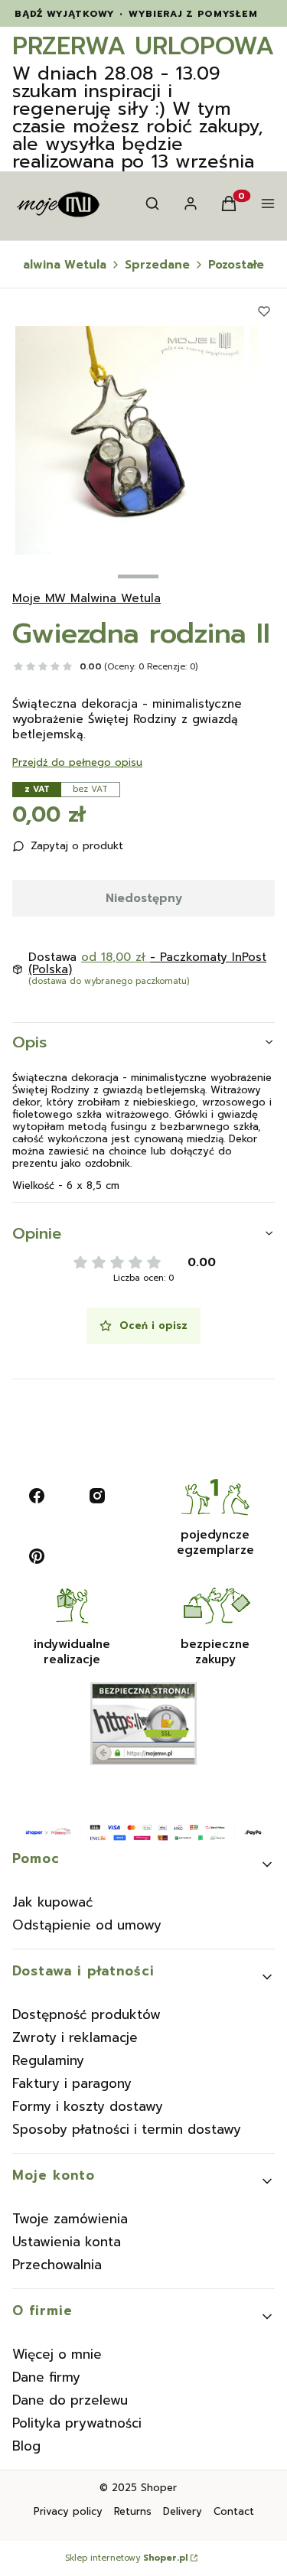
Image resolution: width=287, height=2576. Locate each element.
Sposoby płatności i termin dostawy (127, 2129)
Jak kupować (52, 1902)
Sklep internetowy (126, 2558)
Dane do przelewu (70, 2400)
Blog (26, 2446)
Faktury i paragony (72, 2083)
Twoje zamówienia (70, 2219)
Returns (133, 2511)
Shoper (159, 2488)
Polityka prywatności (77, 2423)
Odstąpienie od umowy (87, 1925)
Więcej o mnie (57, 2354)
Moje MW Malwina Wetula (86, 598)
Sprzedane (157, 265)
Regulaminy (48, 2060)
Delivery (183, 2511)
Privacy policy (68, 2511)
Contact (234, 2511)
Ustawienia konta (67, 2242)
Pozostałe (236, 265)
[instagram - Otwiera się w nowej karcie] (97, 1496)
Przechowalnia (57, 2265)
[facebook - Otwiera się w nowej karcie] (37, 1496)
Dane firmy (46, 2377)
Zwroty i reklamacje (75, 2037)
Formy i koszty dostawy (88, 2106)
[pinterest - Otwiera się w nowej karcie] (37, 1556)
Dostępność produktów (86, 2014)
